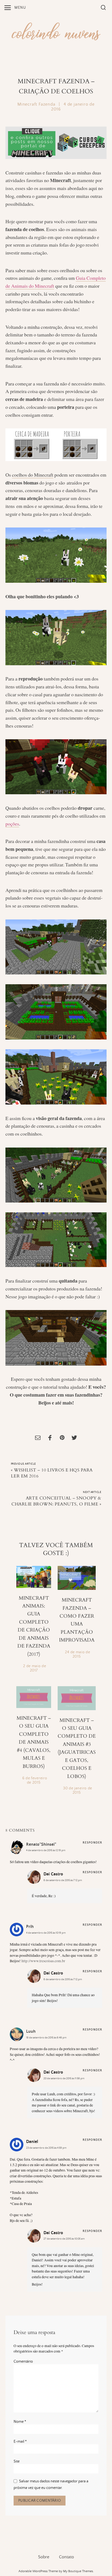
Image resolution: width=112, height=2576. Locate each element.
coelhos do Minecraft (33, 475)
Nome (20, 2422)
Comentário (23, 2362)
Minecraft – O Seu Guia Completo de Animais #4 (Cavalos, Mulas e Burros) (34, 1742)
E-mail (20, 2442)
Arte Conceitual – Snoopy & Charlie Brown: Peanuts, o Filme (56, 1501)
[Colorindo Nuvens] (56, 31)
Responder (92, 1843)
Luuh (31, 2031)
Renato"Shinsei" (41, 1844)
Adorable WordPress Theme (38, 2571)
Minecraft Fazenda (36, 104)
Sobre (44, 2557)
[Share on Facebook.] (50, 1438)
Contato (66, 2557)
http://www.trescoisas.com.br (43, 1961)
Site (17, 2461)
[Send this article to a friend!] (38, 1438)
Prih (30, 1927)
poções (12, 824)
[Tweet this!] (74, 1438)
